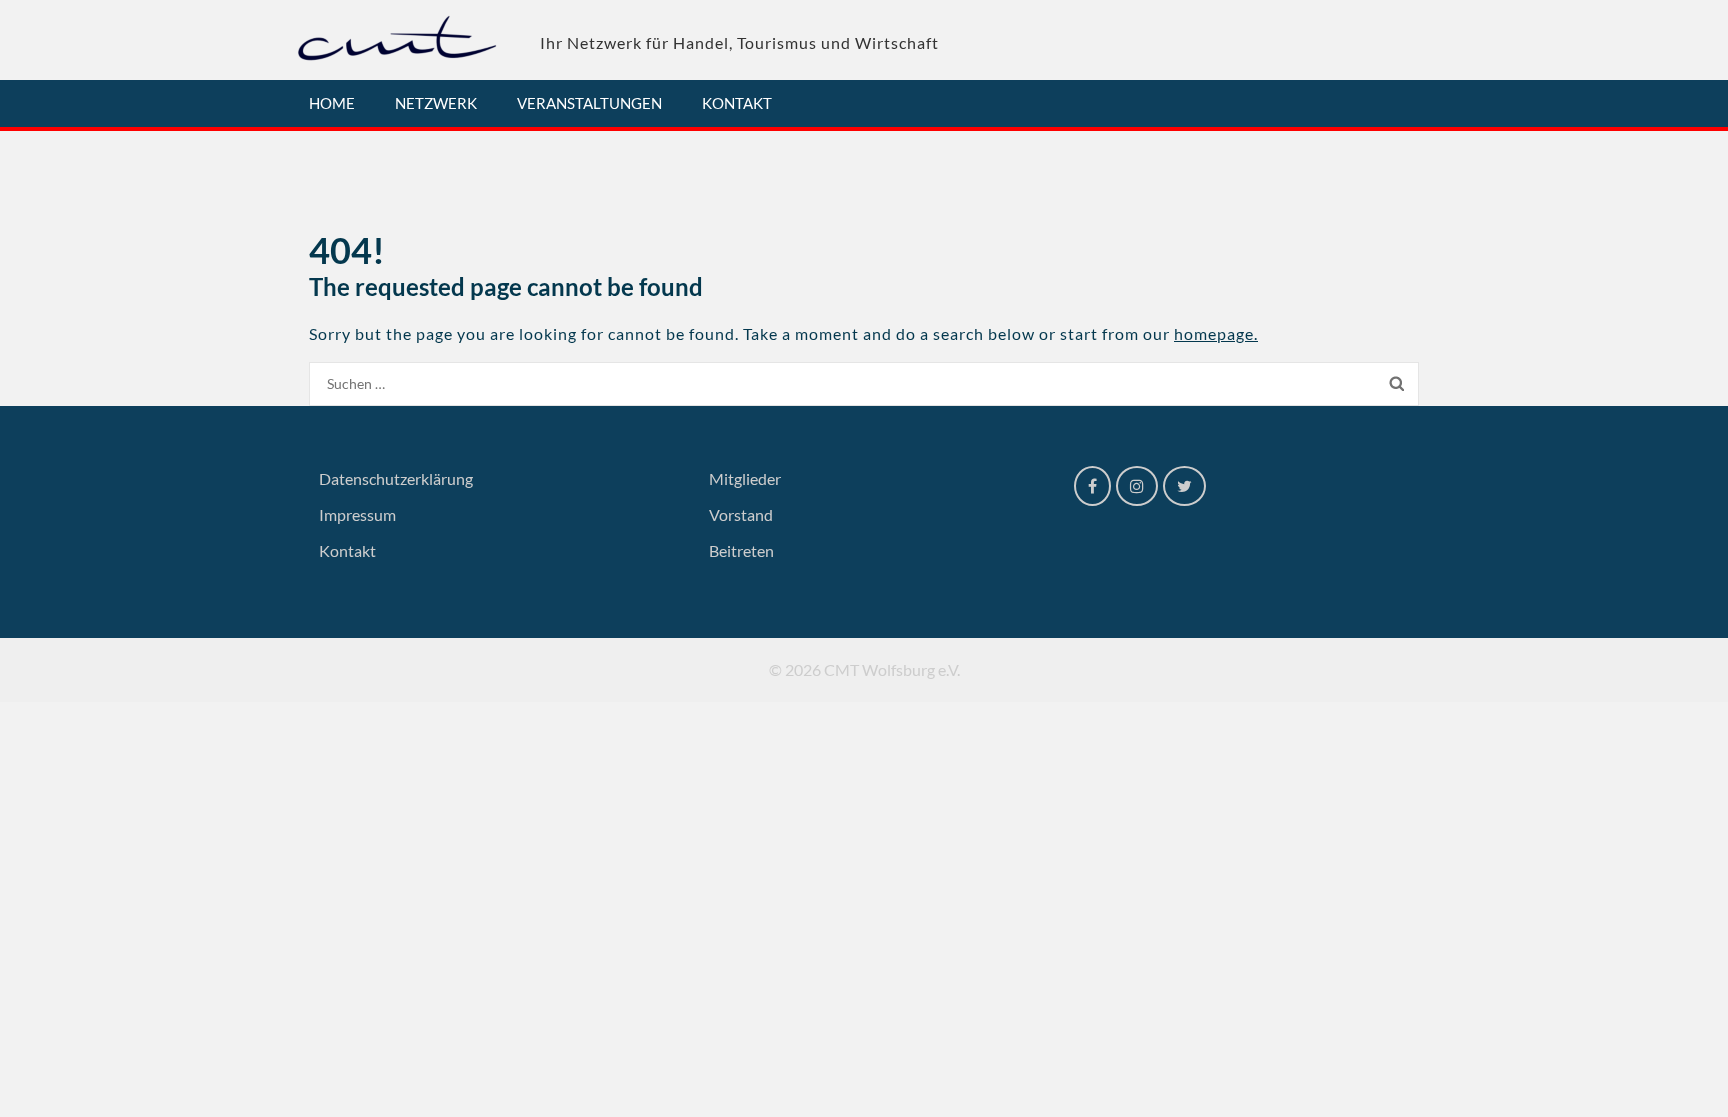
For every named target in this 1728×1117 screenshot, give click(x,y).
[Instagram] (1137, 486)
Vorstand (741, 514)
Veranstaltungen (589, 103)
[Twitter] (1184, 486)
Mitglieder (745, 478)
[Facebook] (1092, 486)
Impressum (357, 514)
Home (332, 103)
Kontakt (737, 103)
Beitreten (741, 550)
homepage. (1216, 333)
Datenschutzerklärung (396, 478)
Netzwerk (436, 103)
